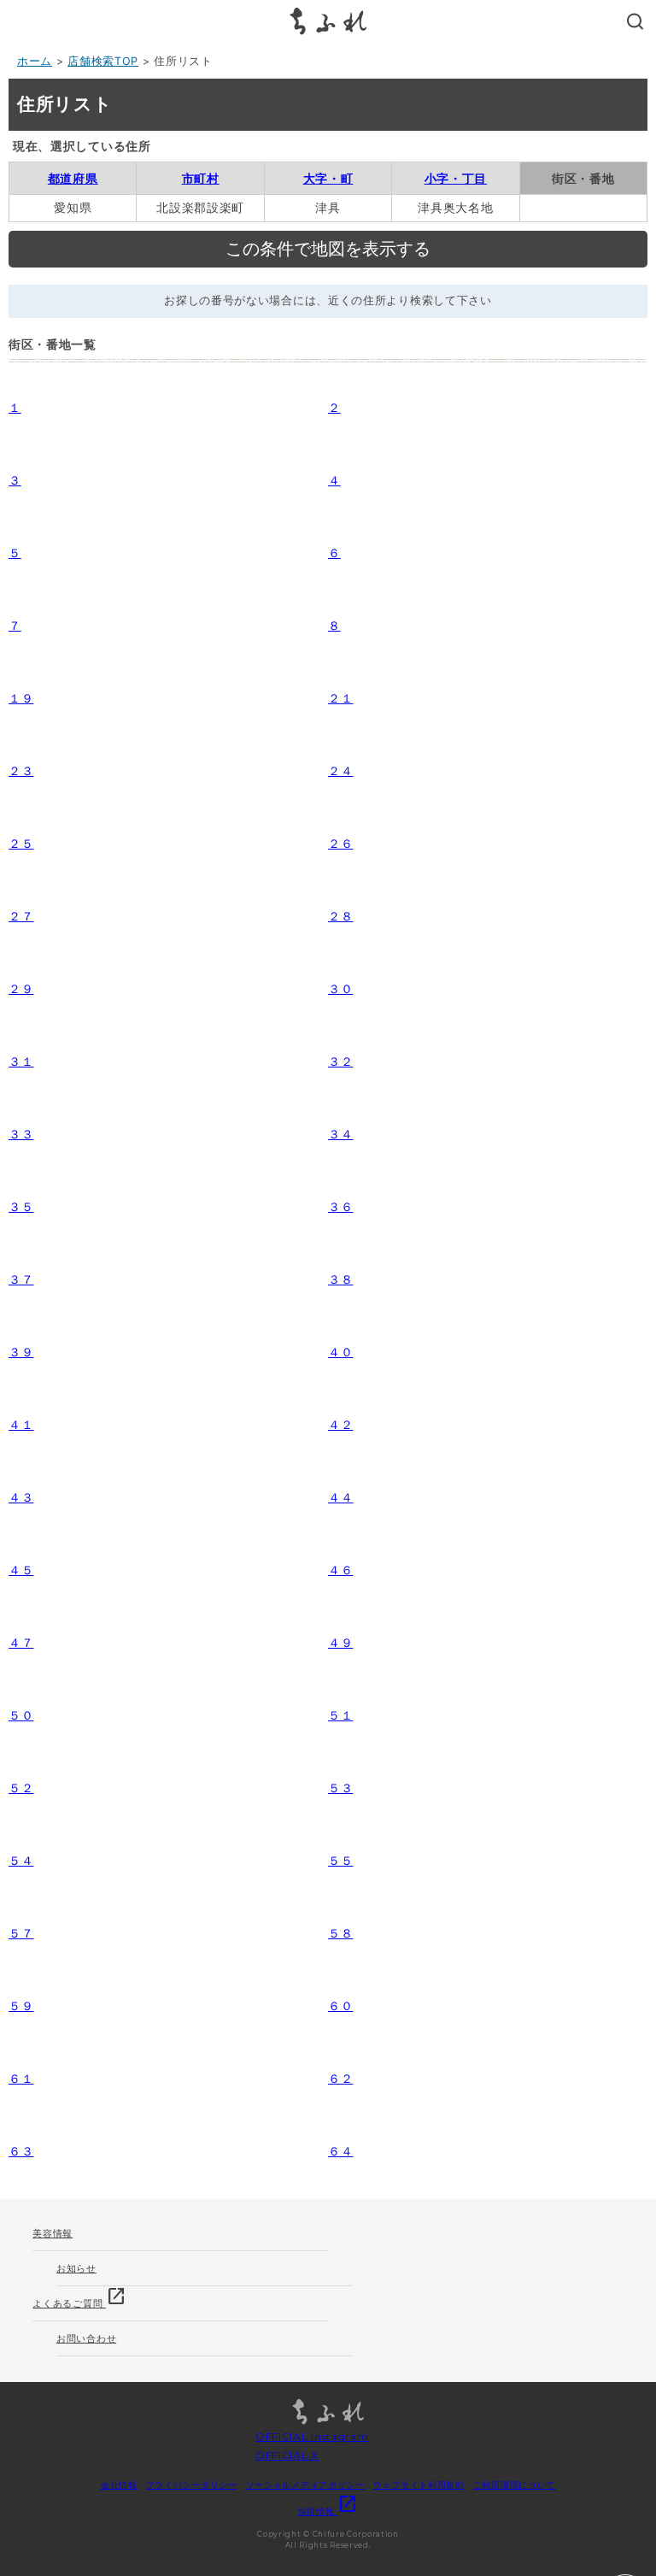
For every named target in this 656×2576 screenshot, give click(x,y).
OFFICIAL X (287, 2455)
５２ (21, 1788)
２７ (21, 916)
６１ (21, 2078)
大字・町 (328, 178)
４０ (340, 1352)
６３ (21, 2151)
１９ (21, 698)
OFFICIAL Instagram (312, 2436)
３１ (21, 1061)
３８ (340, 1279)
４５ (21, 1570)
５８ (340, 1933)
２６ (340, 843)
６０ (340, 2006)
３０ (340, 988)
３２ (340, 1061)
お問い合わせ (86, 2338)
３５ (21, 1206)
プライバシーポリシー (192, 2485)
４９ (340, 1642)
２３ (21, 770)
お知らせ (76, 2268)
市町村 (201, 178)
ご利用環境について (514, 2485)
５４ (21, 1860)
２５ (21, 843)
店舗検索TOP (103, 61)
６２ (340, 2078)
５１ (340, 1715)
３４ (340, 1134)
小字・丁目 (456, 178)
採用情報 (328, 2511)
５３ (340, 1788)
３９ (21, 1352)
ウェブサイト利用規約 (419, 2485)
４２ (340, 1424)
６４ (340, 2151)
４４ (340, 1497)
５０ (21, 1715)
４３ (21, 1497)
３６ (340, 1206)
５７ (21, 1933)
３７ (21, 1279)
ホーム (35, 61)
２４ (340, 770)
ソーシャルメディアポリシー (305, 2485)
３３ (21, 1134)
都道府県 (73, 178)
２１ (340, 698)
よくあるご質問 (79, 2298)
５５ (340, 1860)
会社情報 (119, 2485)
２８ (340, 916)
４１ (21, 1424)
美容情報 (53, 2233)
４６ (340, 1570)
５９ (21, 2006)
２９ (21, 988)
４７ (21, 1642)
